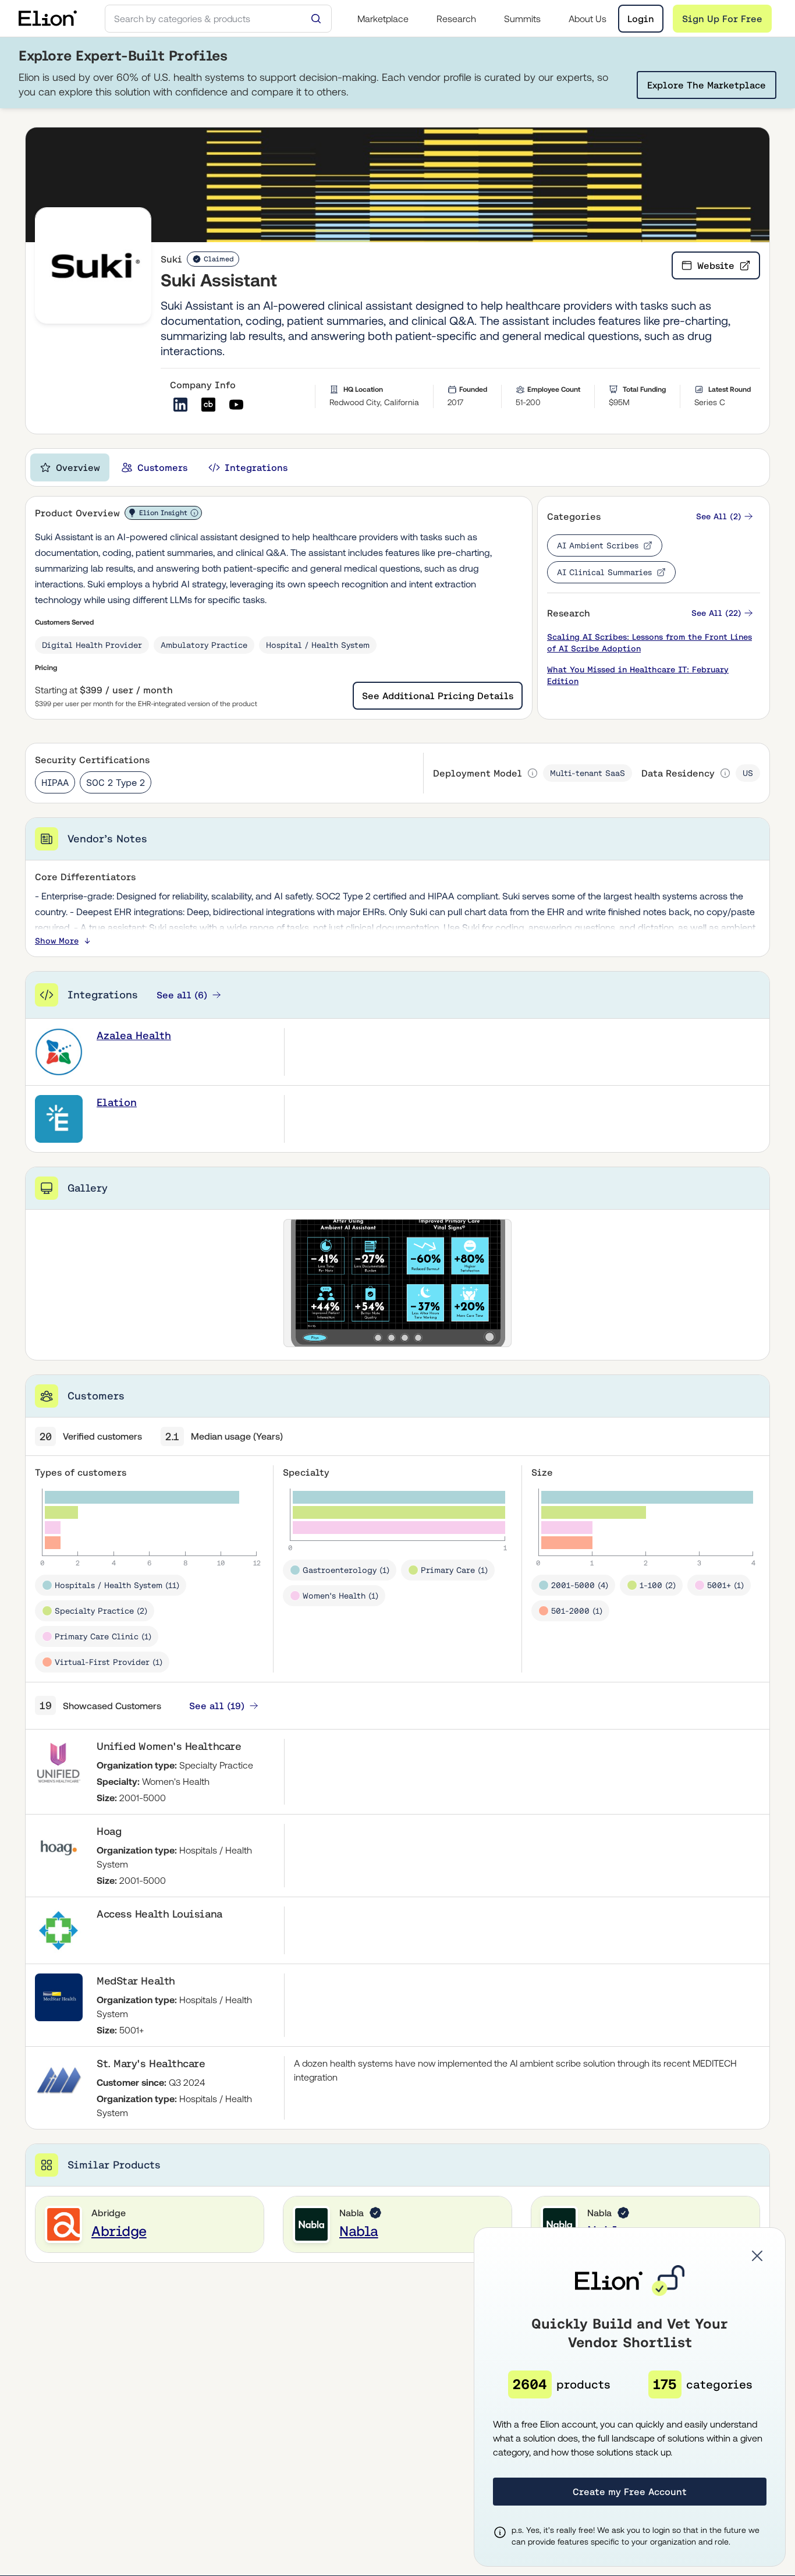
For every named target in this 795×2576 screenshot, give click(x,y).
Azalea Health (134, 1035)
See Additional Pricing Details (438, 696)
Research (456, 19)
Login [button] (641, 19)
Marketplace (383, 19)
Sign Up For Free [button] (722, 19)
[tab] (70, 467)
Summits (522, 19)
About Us (588, 19)
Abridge (119, 2231)
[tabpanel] (397, 1379)
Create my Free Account (630, 2492)
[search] (218, 19)
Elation (117, 1102)
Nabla (359, 2231)
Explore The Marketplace (707, 85)
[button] (725, 517)
